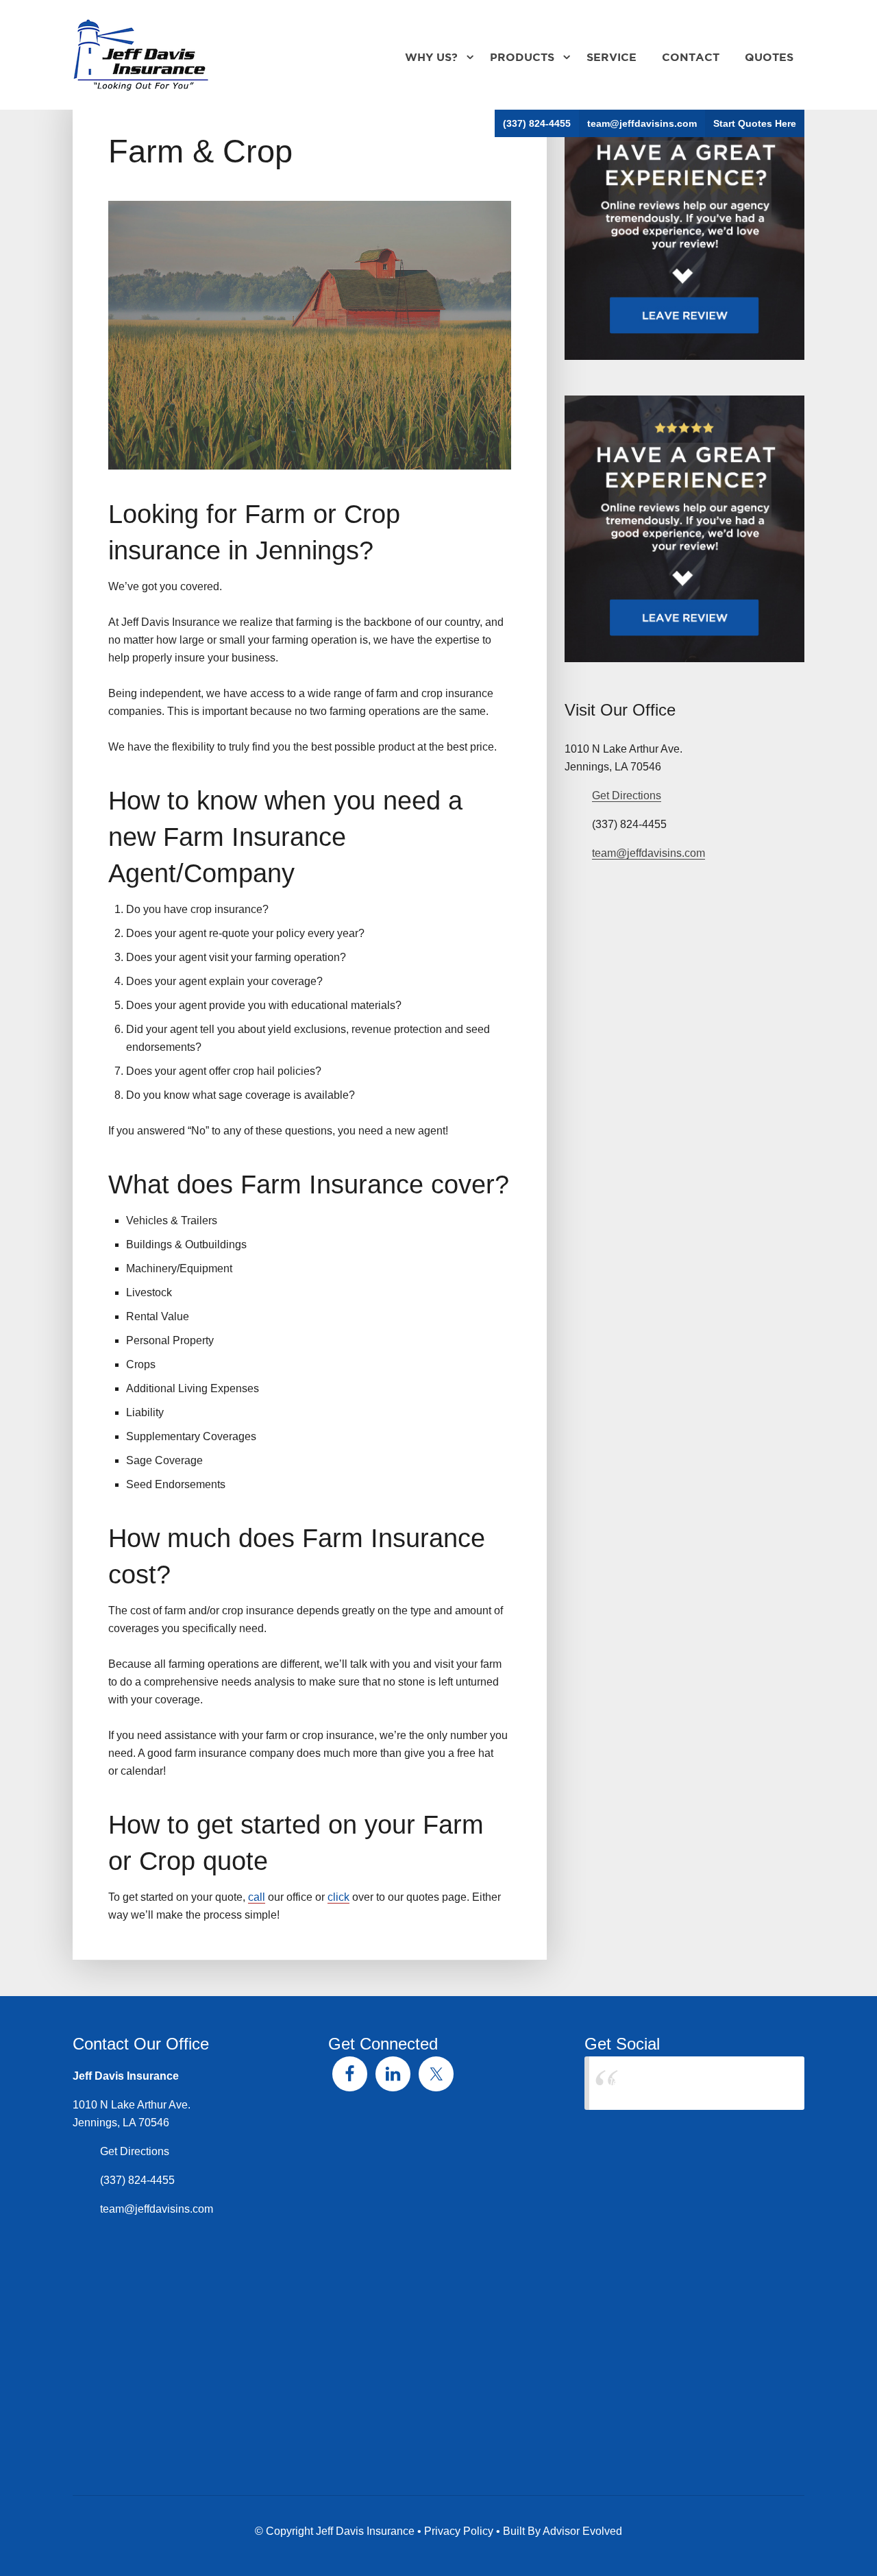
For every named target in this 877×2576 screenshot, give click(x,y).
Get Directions (627, 795)
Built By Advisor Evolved (563, 2531)
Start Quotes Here (755, 123)
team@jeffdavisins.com (642, 123)
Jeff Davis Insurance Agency (676, 2083)
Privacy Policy (459, 2531)
